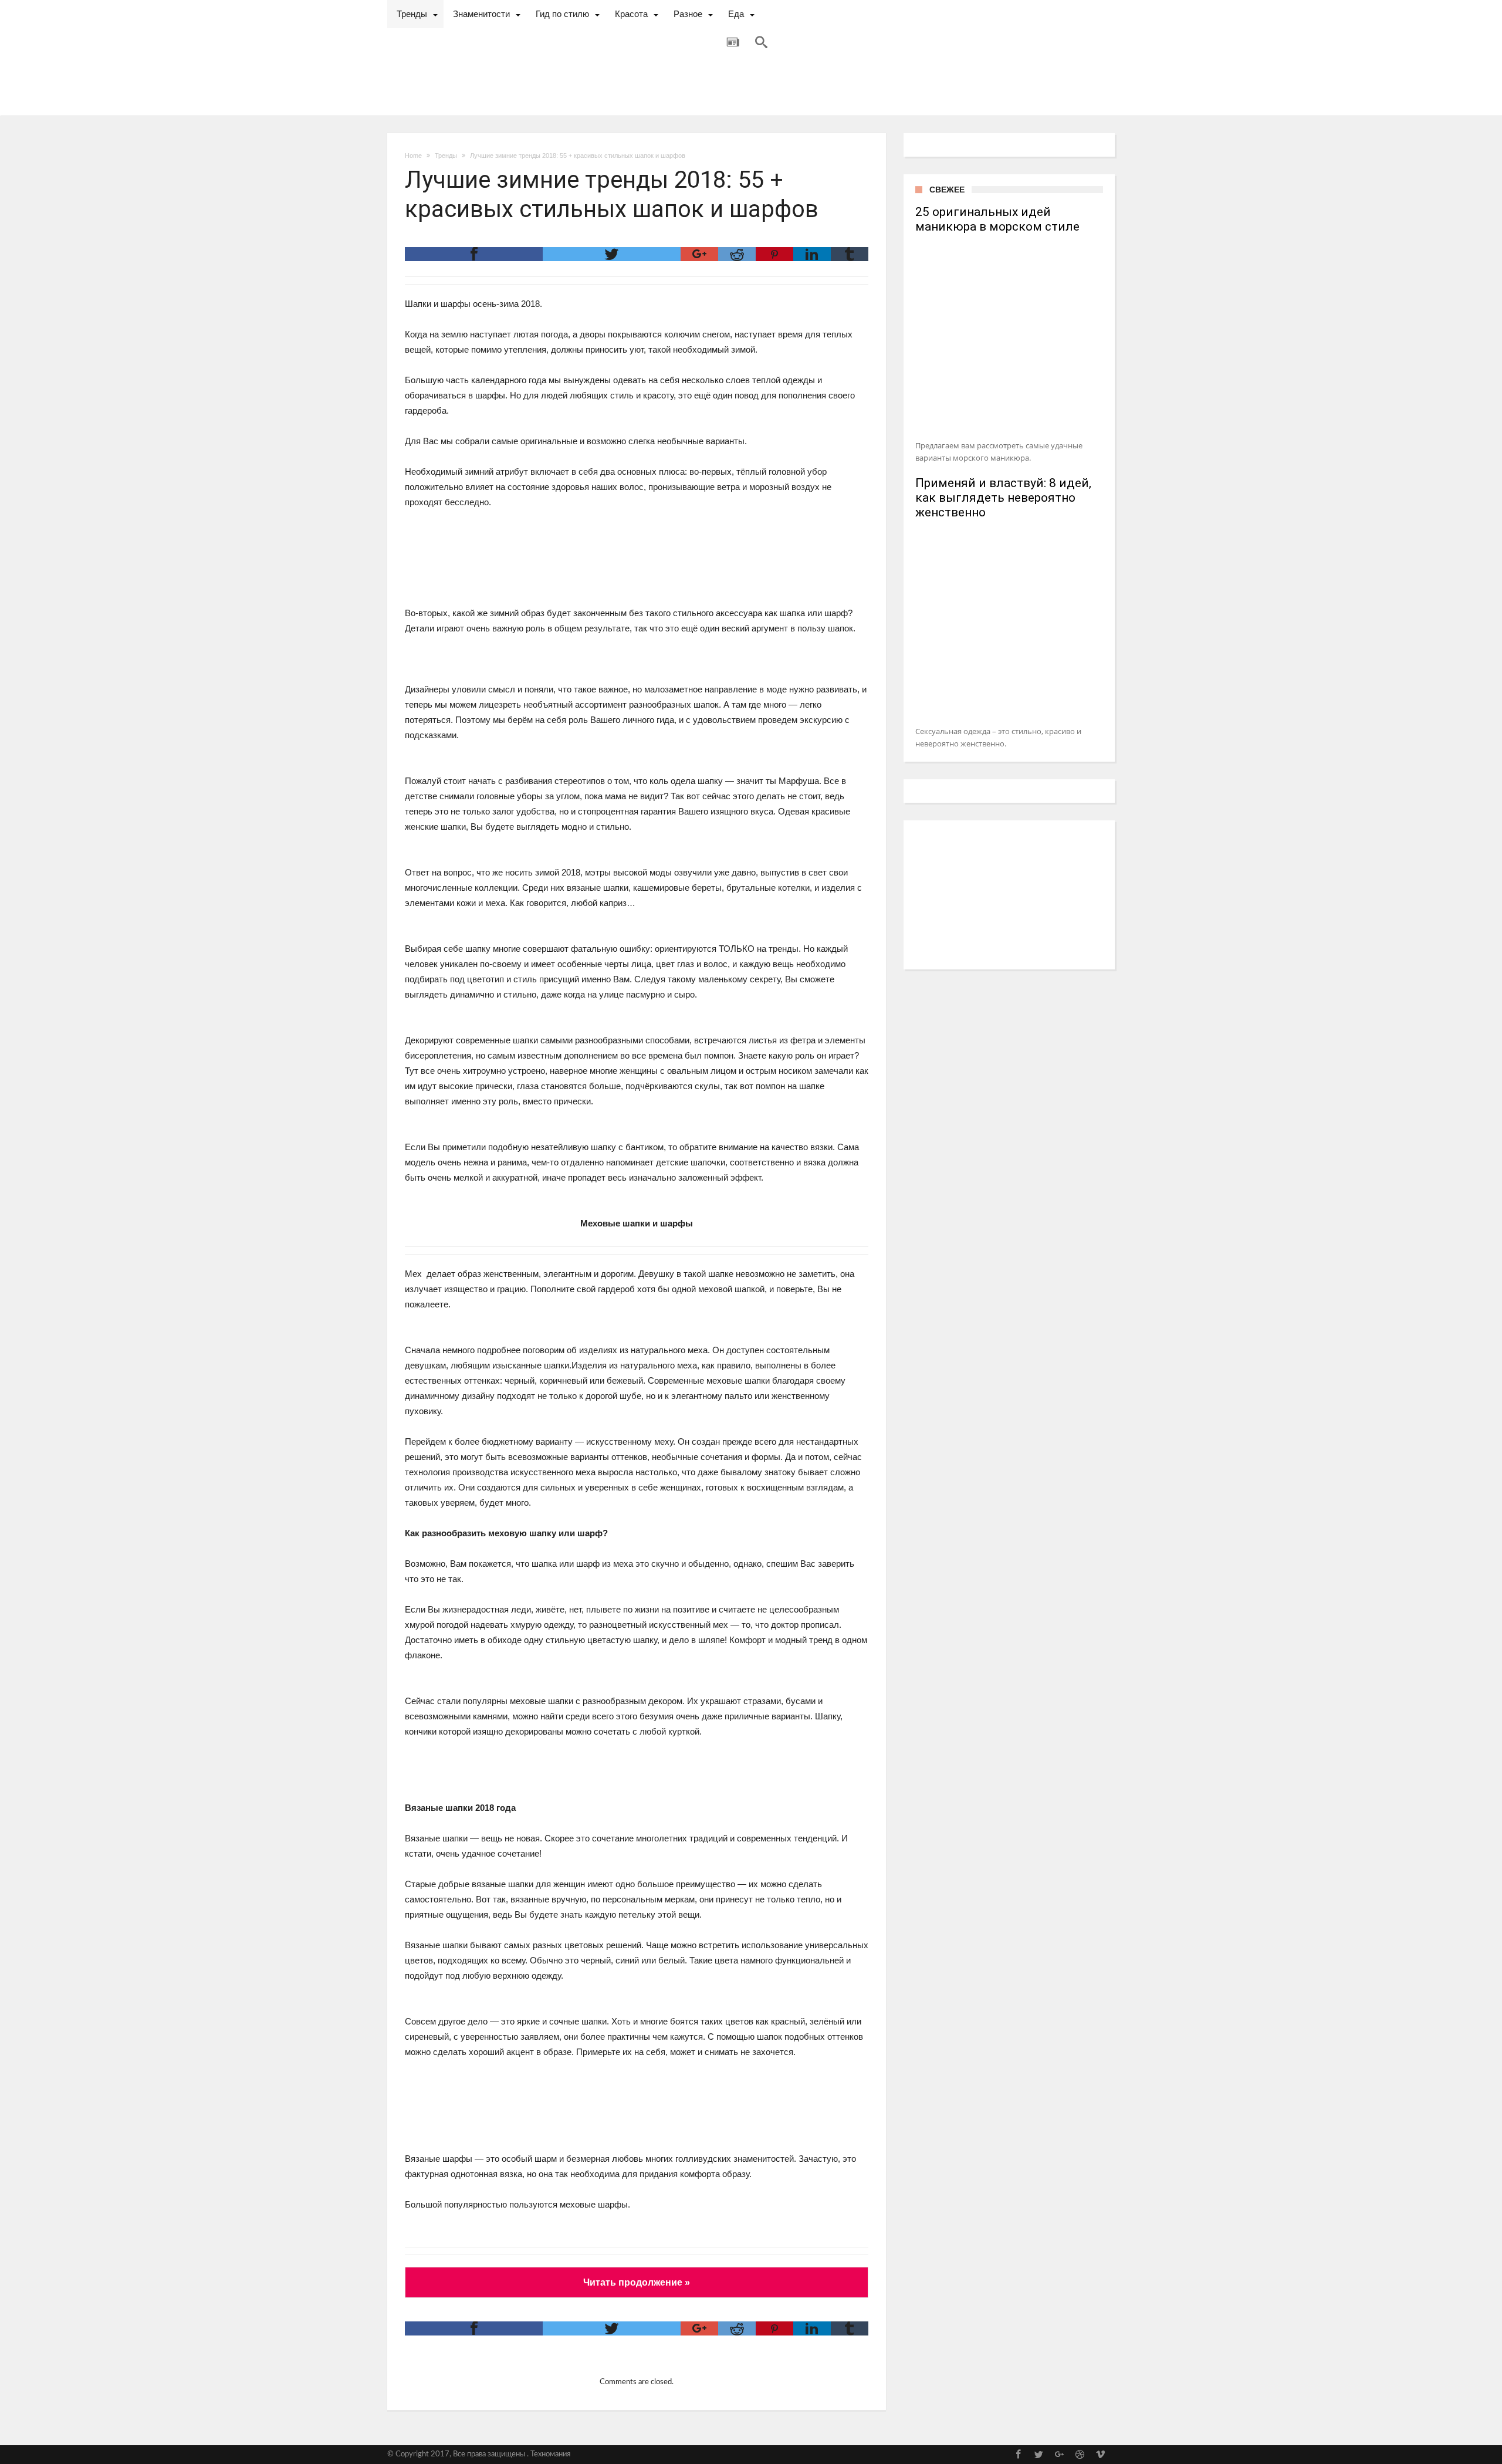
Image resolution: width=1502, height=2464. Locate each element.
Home (413, 156)
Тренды (446, 156)
